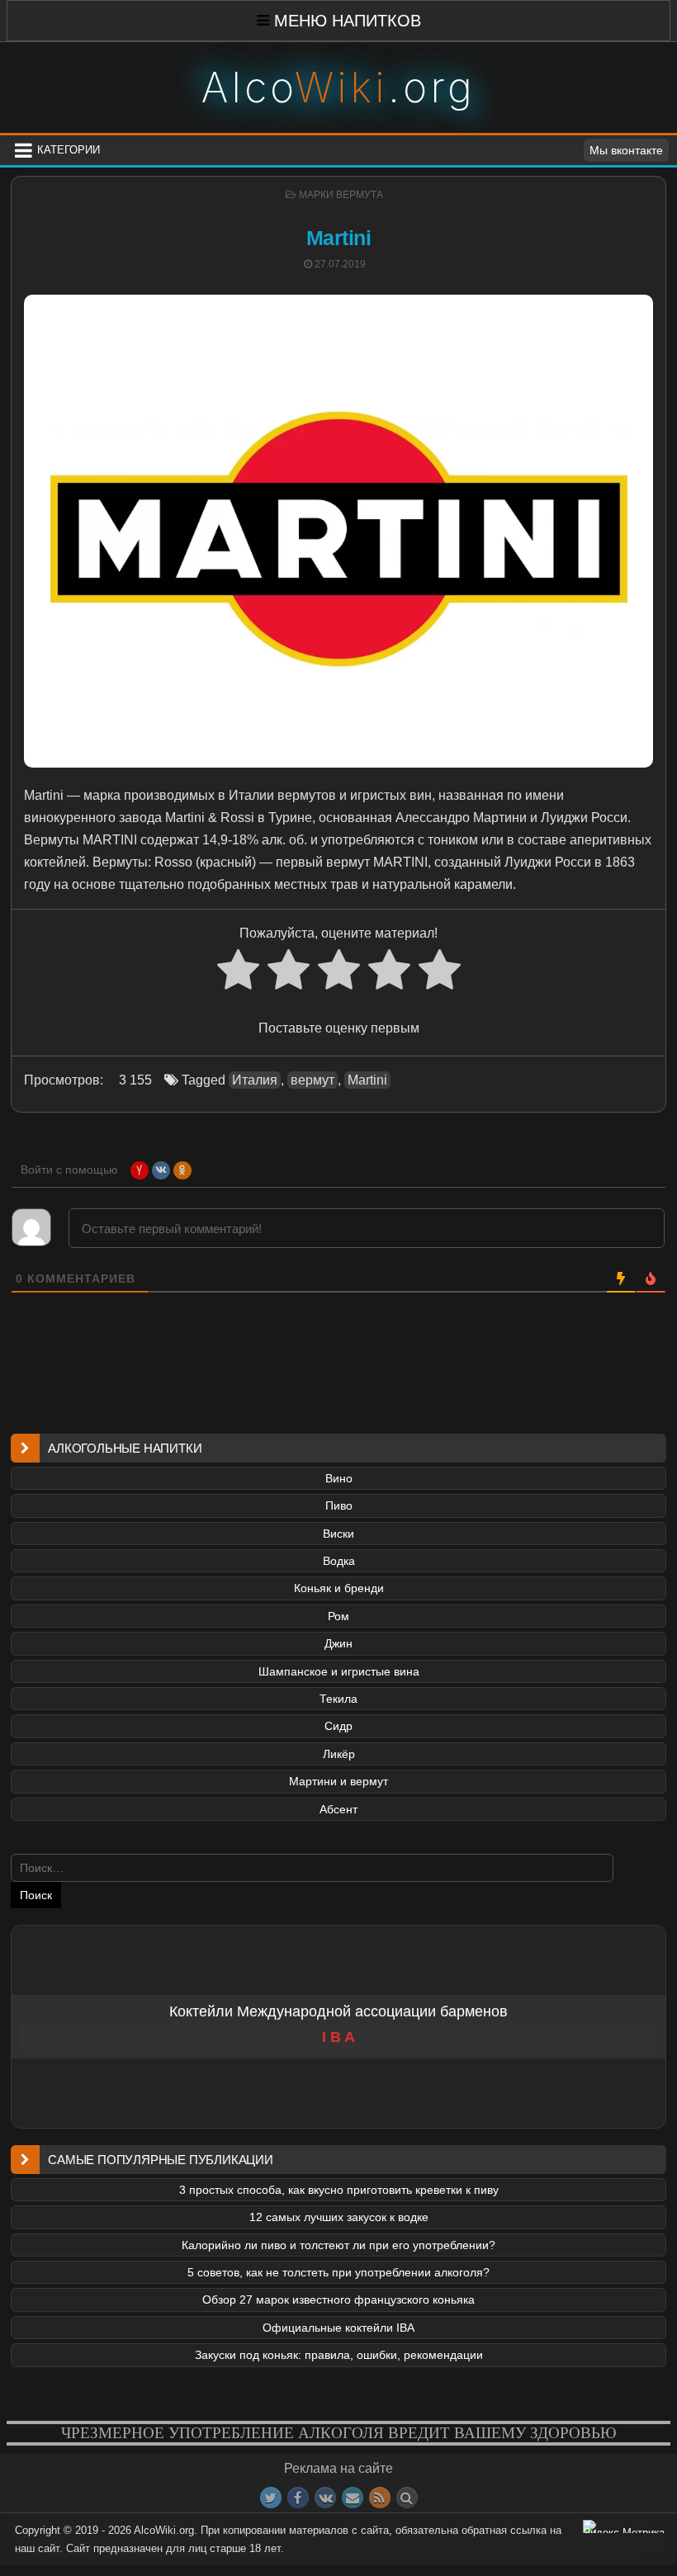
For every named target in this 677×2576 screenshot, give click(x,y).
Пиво (339, 1505)
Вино (339, 1478)
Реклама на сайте (338, 2468)
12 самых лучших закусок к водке (339, 2217)
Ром (338, 1616)
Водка (339, 1561)
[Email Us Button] (353, 2498)
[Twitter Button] (271, 2498)
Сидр (338, 1726)
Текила (338, 1699)
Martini (339, 238)
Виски (338, 1534)
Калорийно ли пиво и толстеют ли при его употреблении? (338, 2245)
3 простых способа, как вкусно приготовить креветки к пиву (339, 2190)
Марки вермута (341, 195)
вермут (312, 1080)
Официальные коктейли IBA (338, 2328)
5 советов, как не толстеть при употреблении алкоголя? (338, 2272)
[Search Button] (407, 2498)
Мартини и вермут (338, 1781)
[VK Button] (325, 2498)
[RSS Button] (380, 2498)
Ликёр (339, 1754)
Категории (69, 150)
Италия (255, 1080)
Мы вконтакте (626, 150)
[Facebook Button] (298, 2498)
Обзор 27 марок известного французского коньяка (338, 2299)
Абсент (338, 1809)
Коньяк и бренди (339, 1588)
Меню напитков (348, 21)
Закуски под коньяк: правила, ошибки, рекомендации (339, 2355)
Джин (338, 1643)
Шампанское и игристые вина (339, 1671)
